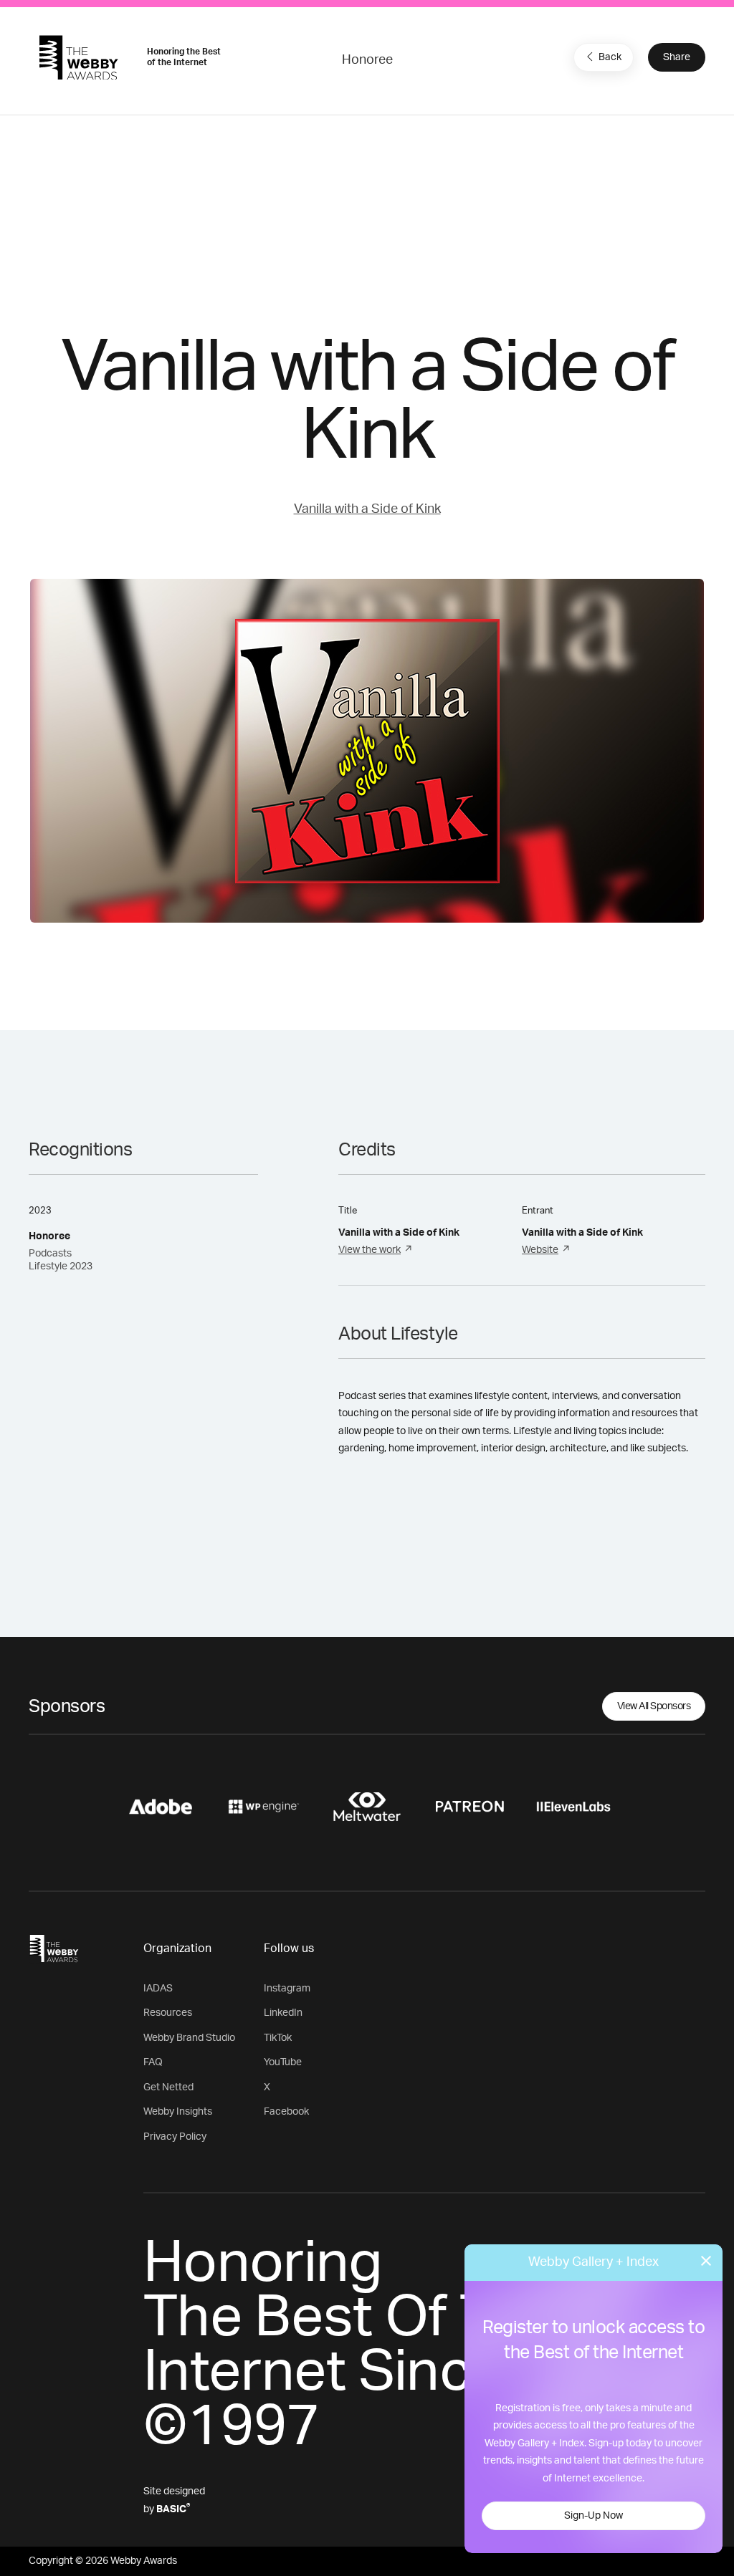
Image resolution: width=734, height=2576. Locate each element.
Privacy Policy (175, 2137)
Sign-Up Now (594, 2516)
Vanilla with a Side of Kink (367, 509)
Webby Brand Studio (189, 2038)
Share (677, 57)
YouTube (283, 2062)
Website (540, 1250)
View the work (370, 1250)
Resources (168, 2013)
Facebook (286, 2112)
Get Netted (168, 2087)
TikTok (278, 2038)
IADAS (158, 1989)
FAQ (153, 2062)
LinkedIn (283, 2013)
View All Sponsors (654, 1706)
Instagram (287, 1989)
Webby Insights (178, 2112)
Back (610, 57)
